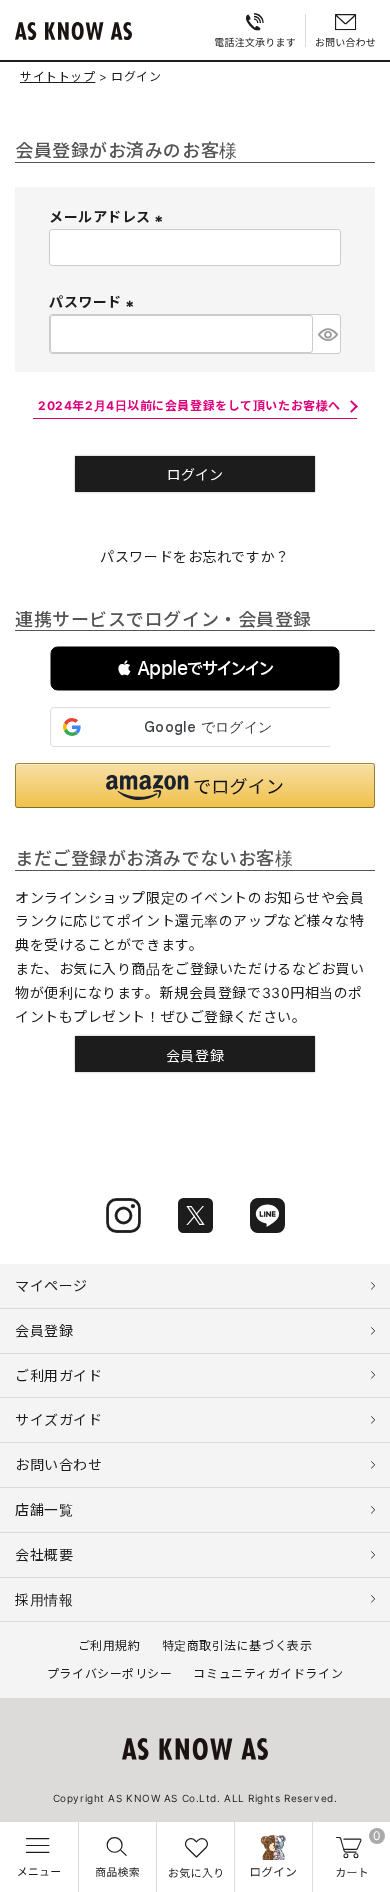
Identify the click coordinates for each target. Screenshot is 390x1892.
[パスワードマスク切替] (326, 334)
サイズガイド (58, 1419)
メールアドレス (108, 216)
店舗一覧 (44, 1509)
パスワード (94, 301)
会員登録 (44, 1330)
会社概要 (44, 1554)
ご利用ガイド (58, 1375)
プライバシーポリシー (110, 1673)
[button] (195, 668)
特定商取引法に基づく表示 (237, 1645)
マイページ (51, 1285)
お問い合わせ (58, 1464)
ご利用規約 (109, 1645)
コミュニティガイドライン (268, 1673)
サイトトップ (57, 76)
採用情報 (44, 1599)
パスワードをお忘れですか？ (194, 556)
